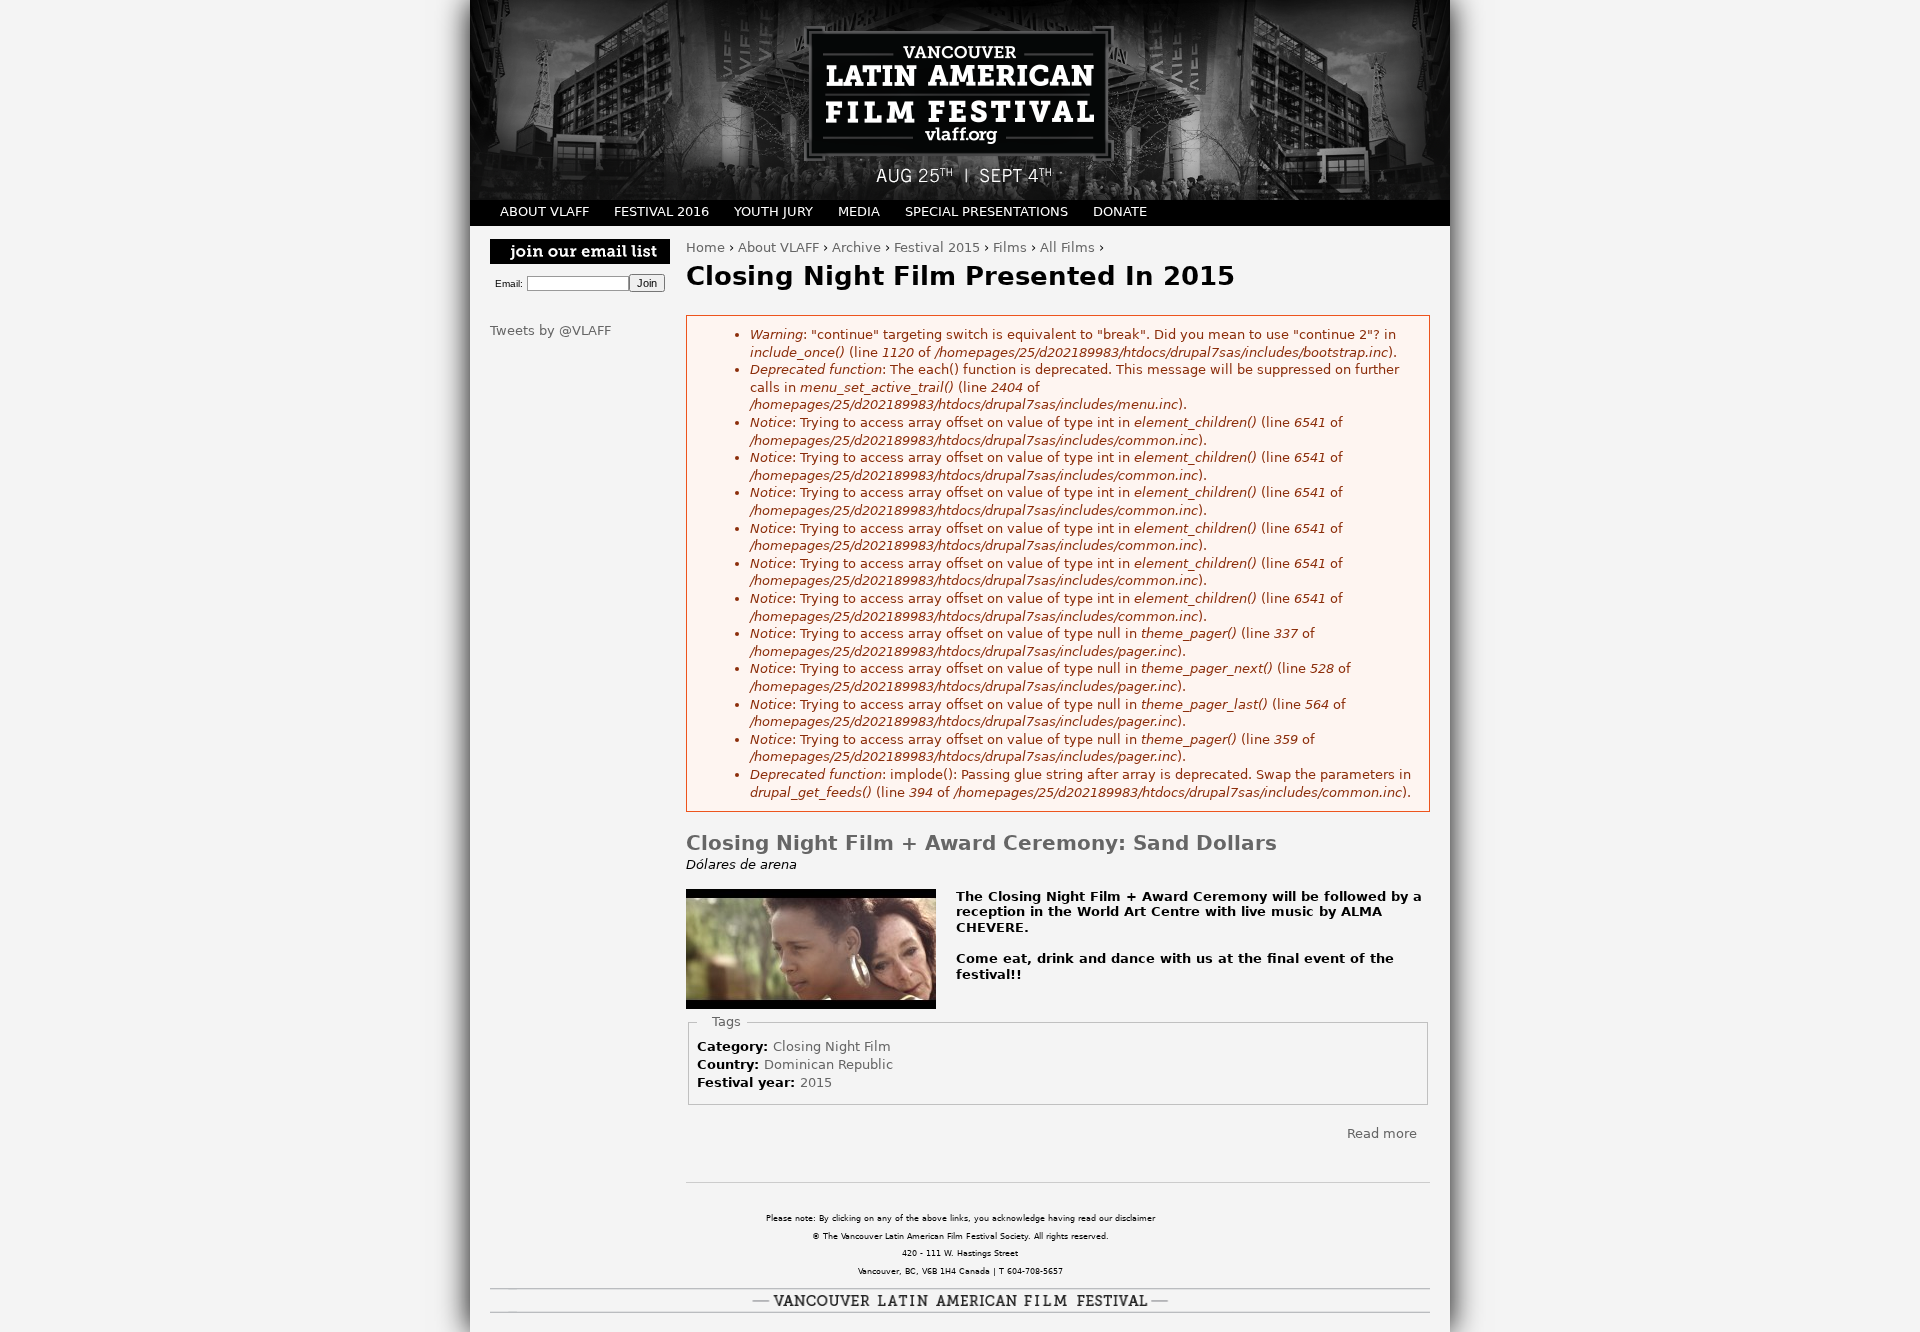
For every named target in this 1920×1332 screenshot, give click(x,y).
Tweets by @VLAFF (550, 330)
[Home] (960, 100)
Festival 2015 (937, 247)
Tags (726, 1021)
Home (705, 247)
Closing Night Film (832, 1046)
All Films (1067, 247)
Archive (856, 247)
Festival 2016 (661, 211)
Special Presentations (986, 211)
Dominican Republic (828, 1064)
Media (859, 211)
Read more (1382, 1133)
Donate (1120, 211)
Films (1010, 247)
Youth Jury (773, 211)
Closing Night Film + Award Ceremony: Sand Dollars (981, 843)
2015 (816, 1082)
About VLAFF (778, 247)
